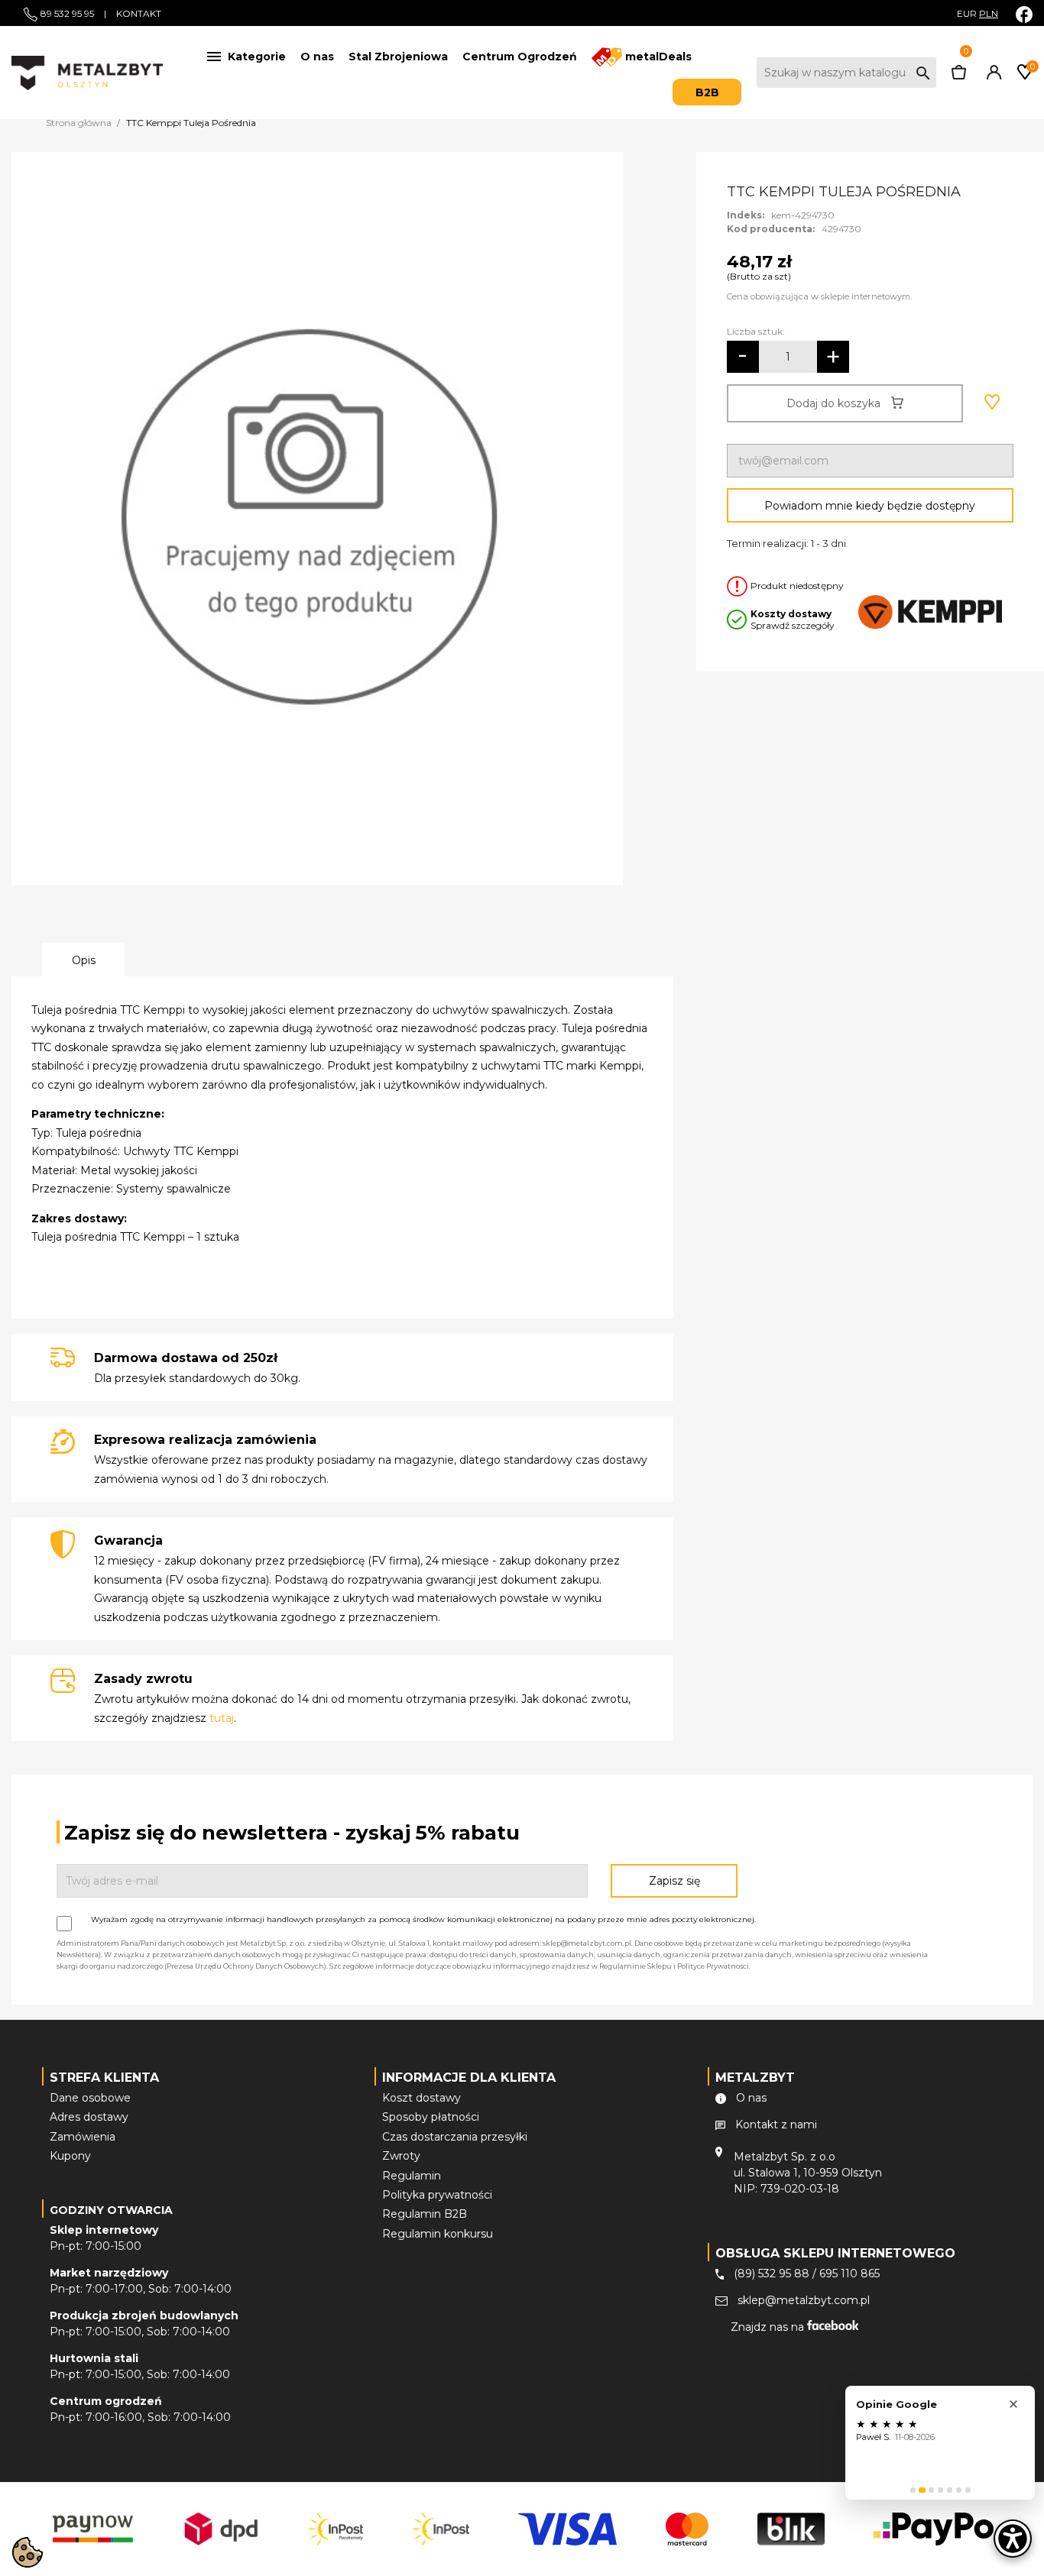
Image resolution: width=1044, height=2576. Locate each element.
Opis (84, 960)
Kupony (70, 2156)
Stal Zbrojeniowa (398, 57)
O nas (317, 57)
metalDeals (657, 57)
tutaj (222, 1718)
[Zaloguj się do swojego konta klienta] (991, 76)
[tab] (913, 2490)
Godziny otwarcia (111, 2210)
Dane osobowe (90, 2098)
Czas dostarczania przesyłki (455, 2137)
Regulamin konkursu (438, 2234)
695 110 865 (849, 2273)
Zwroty (401, 2156)
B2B (707, 92)
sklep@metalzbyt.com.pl (804, 2300)
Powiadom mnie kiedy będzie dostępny (870, 506)
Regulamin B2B (425, 2214)
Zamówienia (83, 2137)
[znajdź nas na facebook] (1024, 14)
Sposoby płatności (431, 2117)
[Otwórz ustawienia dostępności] (1013, 2539)
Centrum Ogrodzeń (520, 57)
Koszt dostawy (421, 2098)
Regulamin (412, 2176)
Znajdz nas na (769, 2327)
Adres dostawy (89, 2117)
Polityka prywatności (437, 2195)
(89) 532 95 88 (772, 2273)
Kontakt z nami (776, 2125)
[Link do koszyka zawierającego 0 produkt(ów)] (959, 76)
